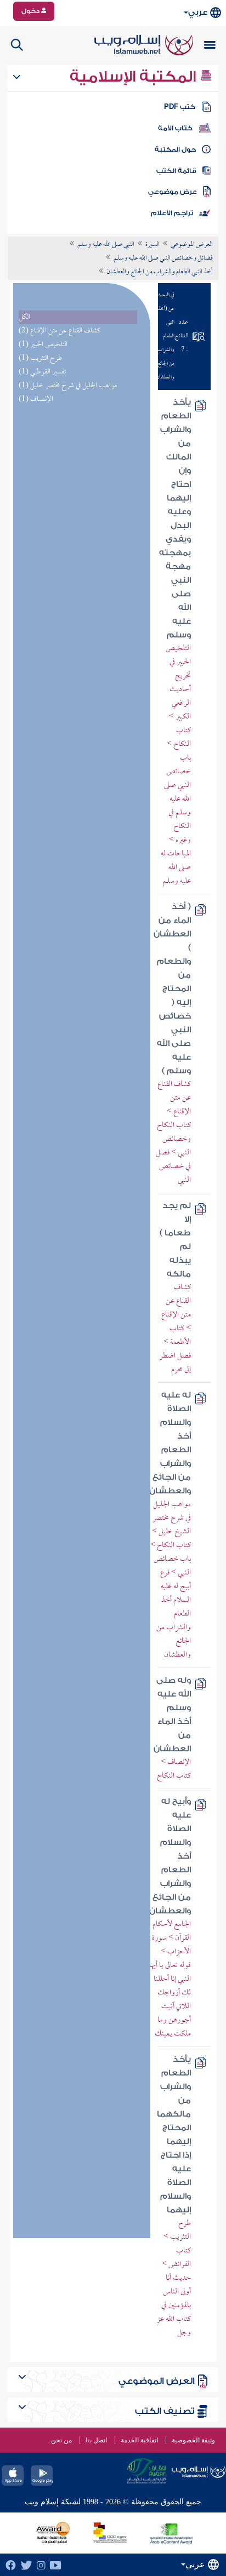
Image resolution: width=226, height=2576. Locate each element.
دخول (31, 11)
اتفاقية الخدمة (139, 2440)
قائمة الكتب (176, 171)
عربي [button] (198, 12)
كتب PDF (180, 107)
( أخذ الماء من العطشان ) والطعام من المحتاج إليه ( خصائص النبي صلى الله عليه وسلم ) (172, 989)
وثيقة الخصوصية (193, 2440)
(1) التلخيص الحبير (43, 345)
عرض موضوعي (173, 192)
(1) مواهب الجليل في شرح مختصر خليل (68, 386)
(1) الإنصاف (36, 399)
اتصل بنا (96, 2440)
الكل (24, 317)
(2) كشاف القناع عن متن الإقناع (60, 331)
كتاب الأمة (175, 128)
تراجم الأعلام (172, 213)
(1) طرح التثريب (41, 358)
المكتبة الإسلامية (135, 77)
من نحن (61, 2440)
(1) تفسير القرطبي (42, 372)
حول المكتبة (175, 150)
